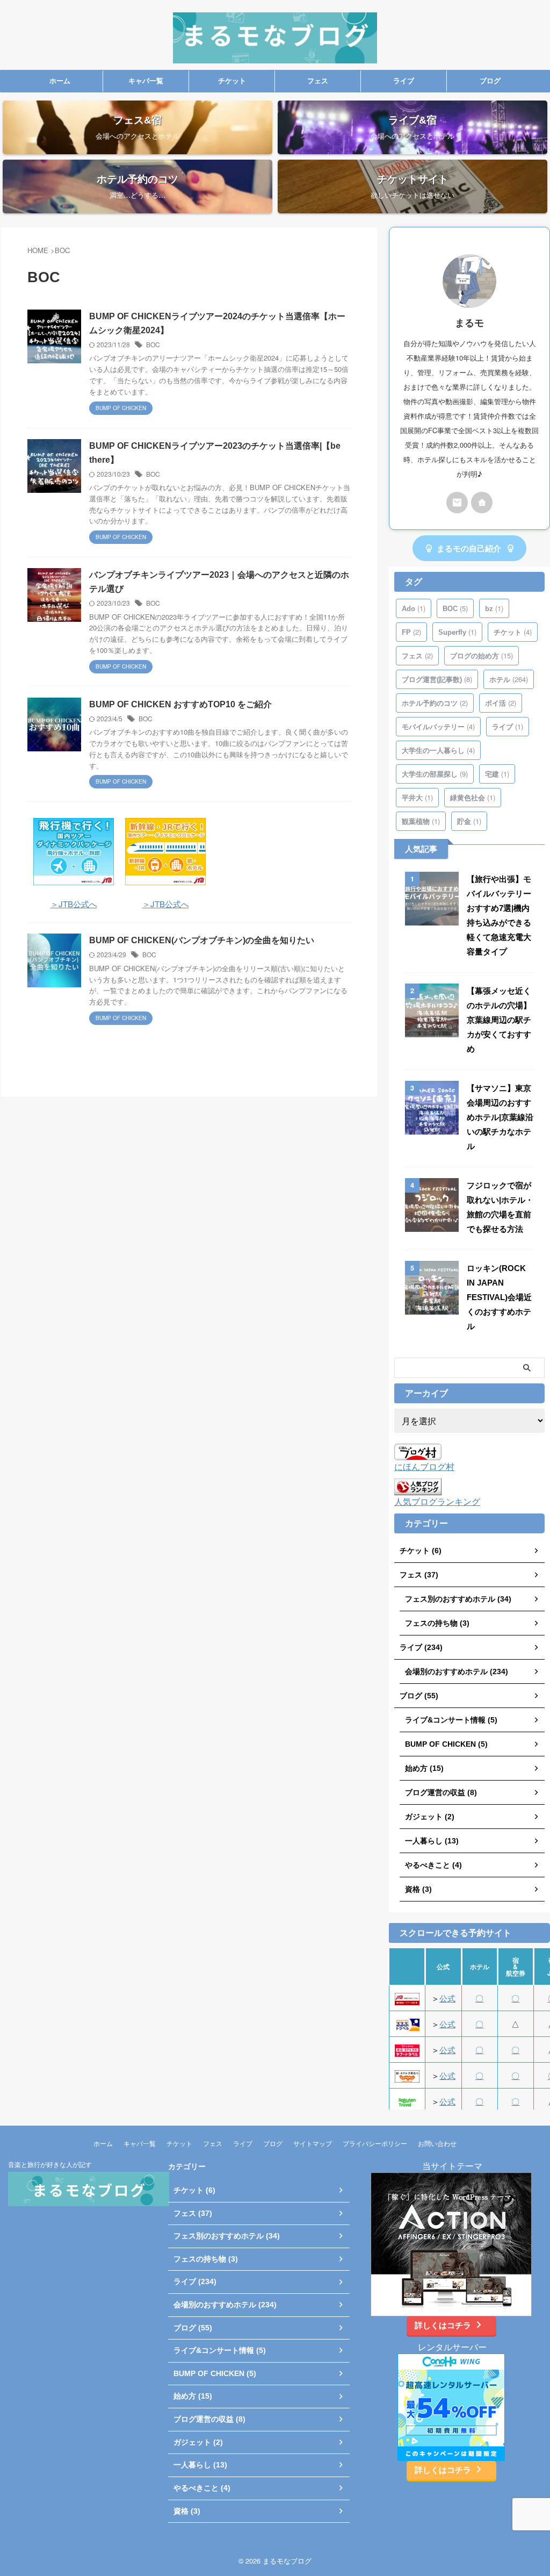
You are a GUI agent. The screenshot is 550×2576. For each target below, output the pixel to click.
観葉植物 (421, 821)
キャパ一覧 (146, 81)
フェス (318, 81)
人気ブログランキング (437, 1501)
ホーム (60, 81)
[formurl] (457, 503)
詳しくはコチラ (443, 2325)
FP (411, 632)
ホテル (509, 679)
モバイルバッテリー (438, 726)
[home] (482, 503)
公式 (447, 1998)
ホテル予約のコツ (435, 703)
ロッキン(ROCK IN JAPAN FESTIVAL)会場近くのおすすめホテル (499, 1297)
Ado (414, 608)
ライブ (404, 81)
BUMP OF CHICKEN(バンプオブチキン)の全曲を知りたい (202, 940)
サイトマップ (313, 2143)
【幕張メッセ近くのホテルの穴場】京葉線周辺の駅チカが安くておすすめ (499, 1020)
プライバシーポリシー (375, 2143)
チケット (232, 81)
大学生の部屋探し (435, 774)
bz (494, 608)
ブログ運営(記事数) (437, 679)
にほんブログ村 (424, 1466)
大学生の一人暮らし (438, 750)
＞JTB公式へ (74, 904)
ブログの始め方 (482, 655)
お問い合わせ (437, 2143)
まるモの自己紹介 (469, 548)
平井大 (417, 797)
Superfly (457, 632)
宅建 (497, 774)
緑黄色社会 (473, 797)
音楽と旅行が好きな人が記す (50, 2164)
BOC (153, 344)
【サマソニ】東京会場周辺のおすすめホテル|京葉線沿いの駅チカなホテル (500, 1117)
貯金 (469, 821)
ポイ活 (501, 703)
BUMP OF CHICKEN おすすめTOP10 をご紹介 (180, 704)
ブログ (490, 81)
